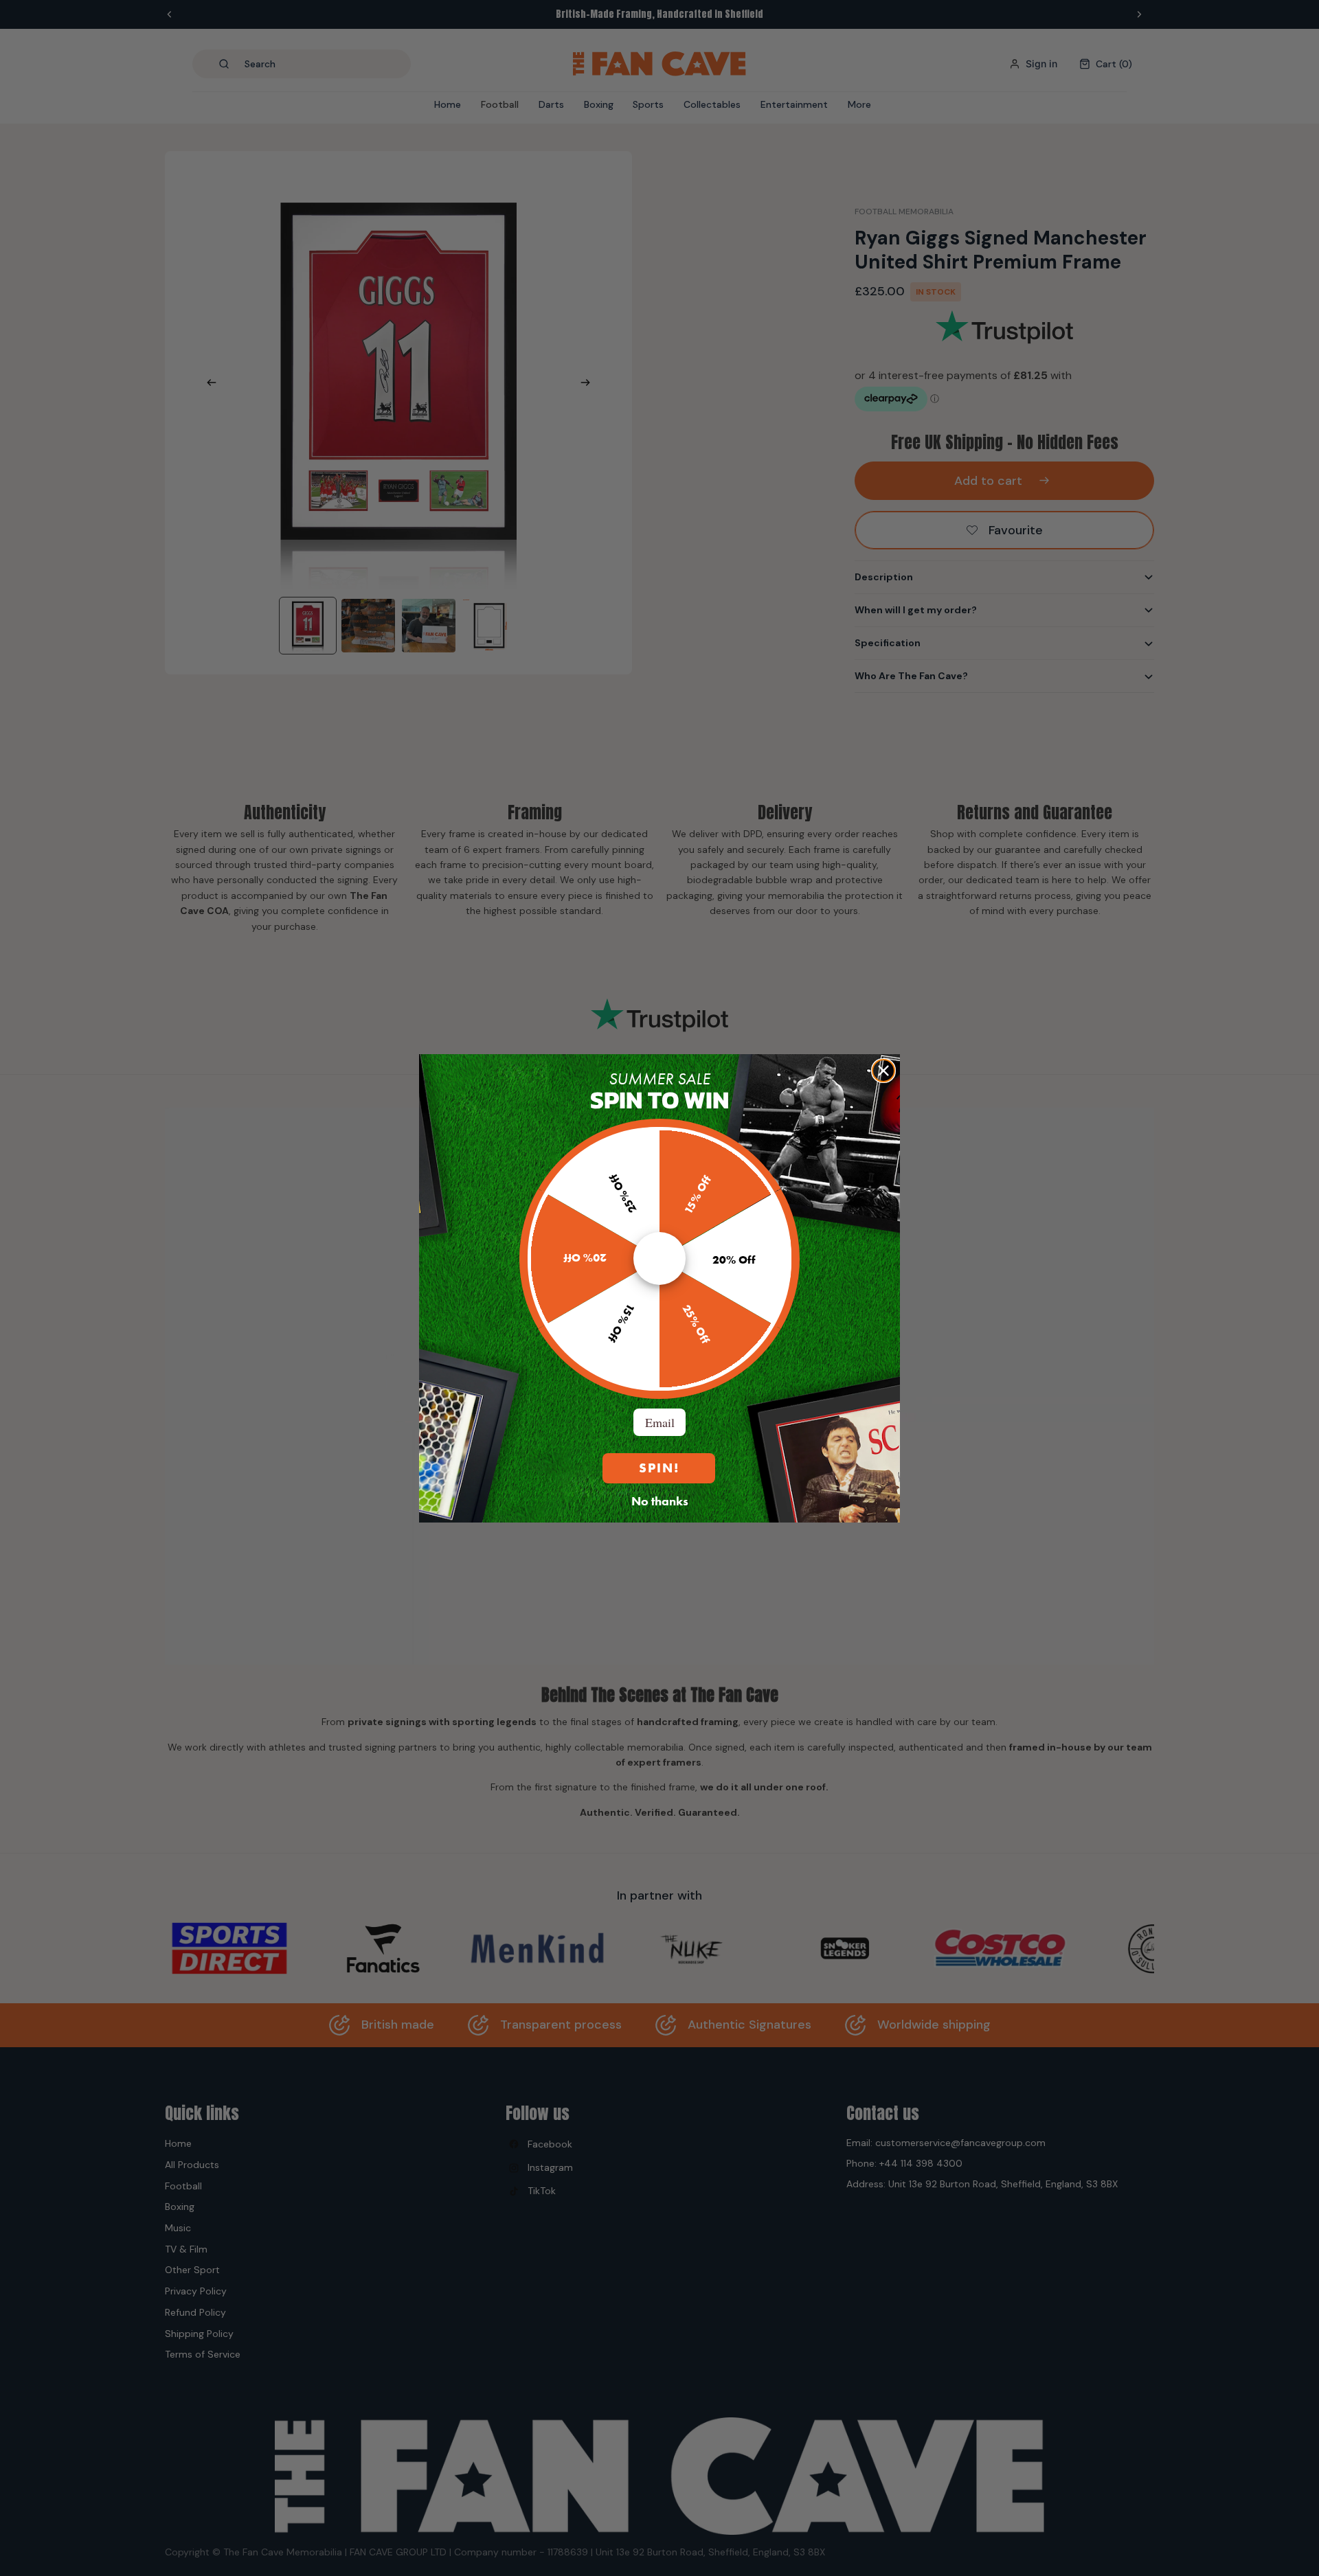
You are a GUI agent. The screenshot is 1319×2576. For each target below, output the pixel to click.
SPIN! (659, 1468)
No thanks (660, 1501)
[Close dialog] (883, 1071)
